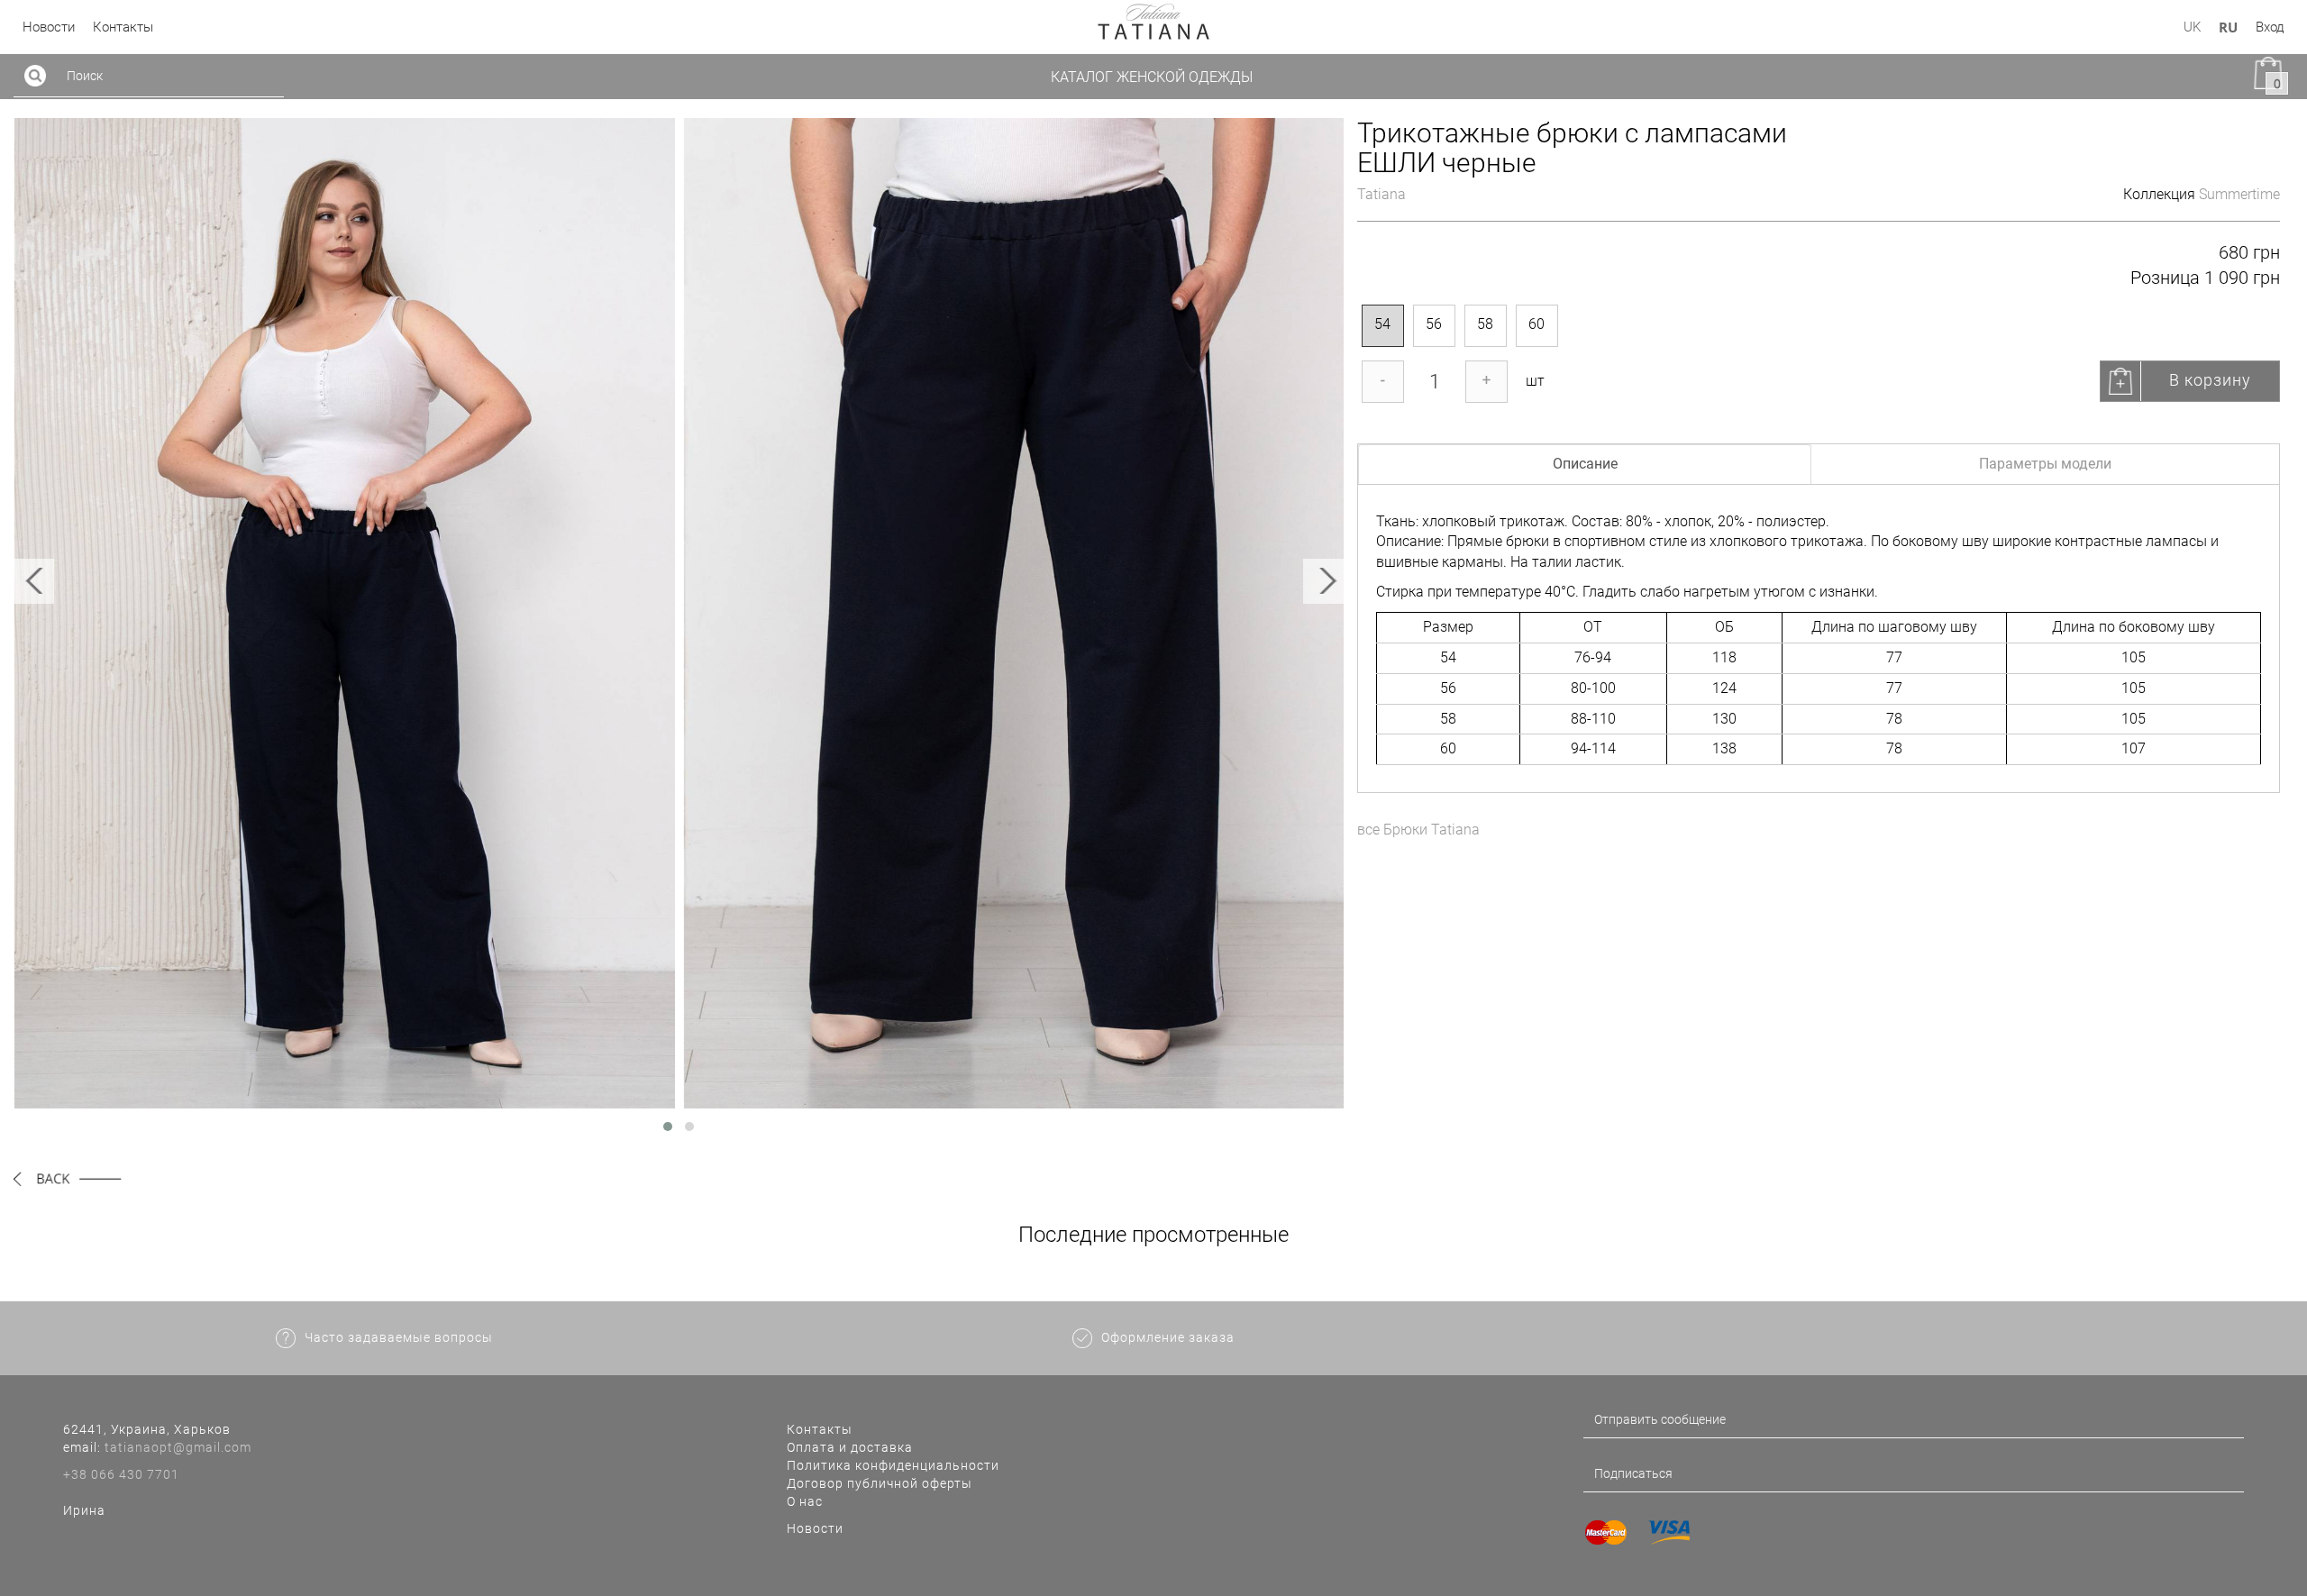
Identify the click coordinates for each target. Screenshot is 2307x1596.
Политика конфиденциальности (893, 1465)
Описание (1585, 464)
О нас (805, 1501)
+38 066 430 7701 (121, 1474)
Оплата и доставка (850, 1447)
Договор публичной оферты (880, 1483)
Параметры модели (2045, 464)
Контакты (820, 1429)
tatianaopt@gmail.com (178, 1447)
